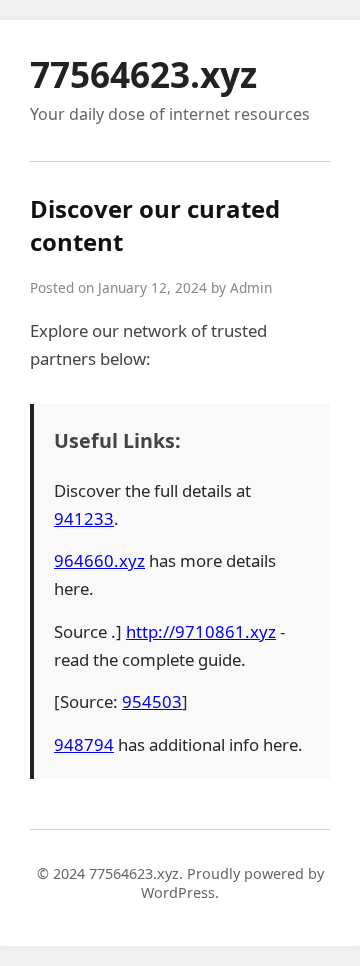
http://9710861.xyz (201, 631)
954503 (152, 701)
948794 (84, 744)
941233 (84, 518)
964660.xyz (99, 560)
